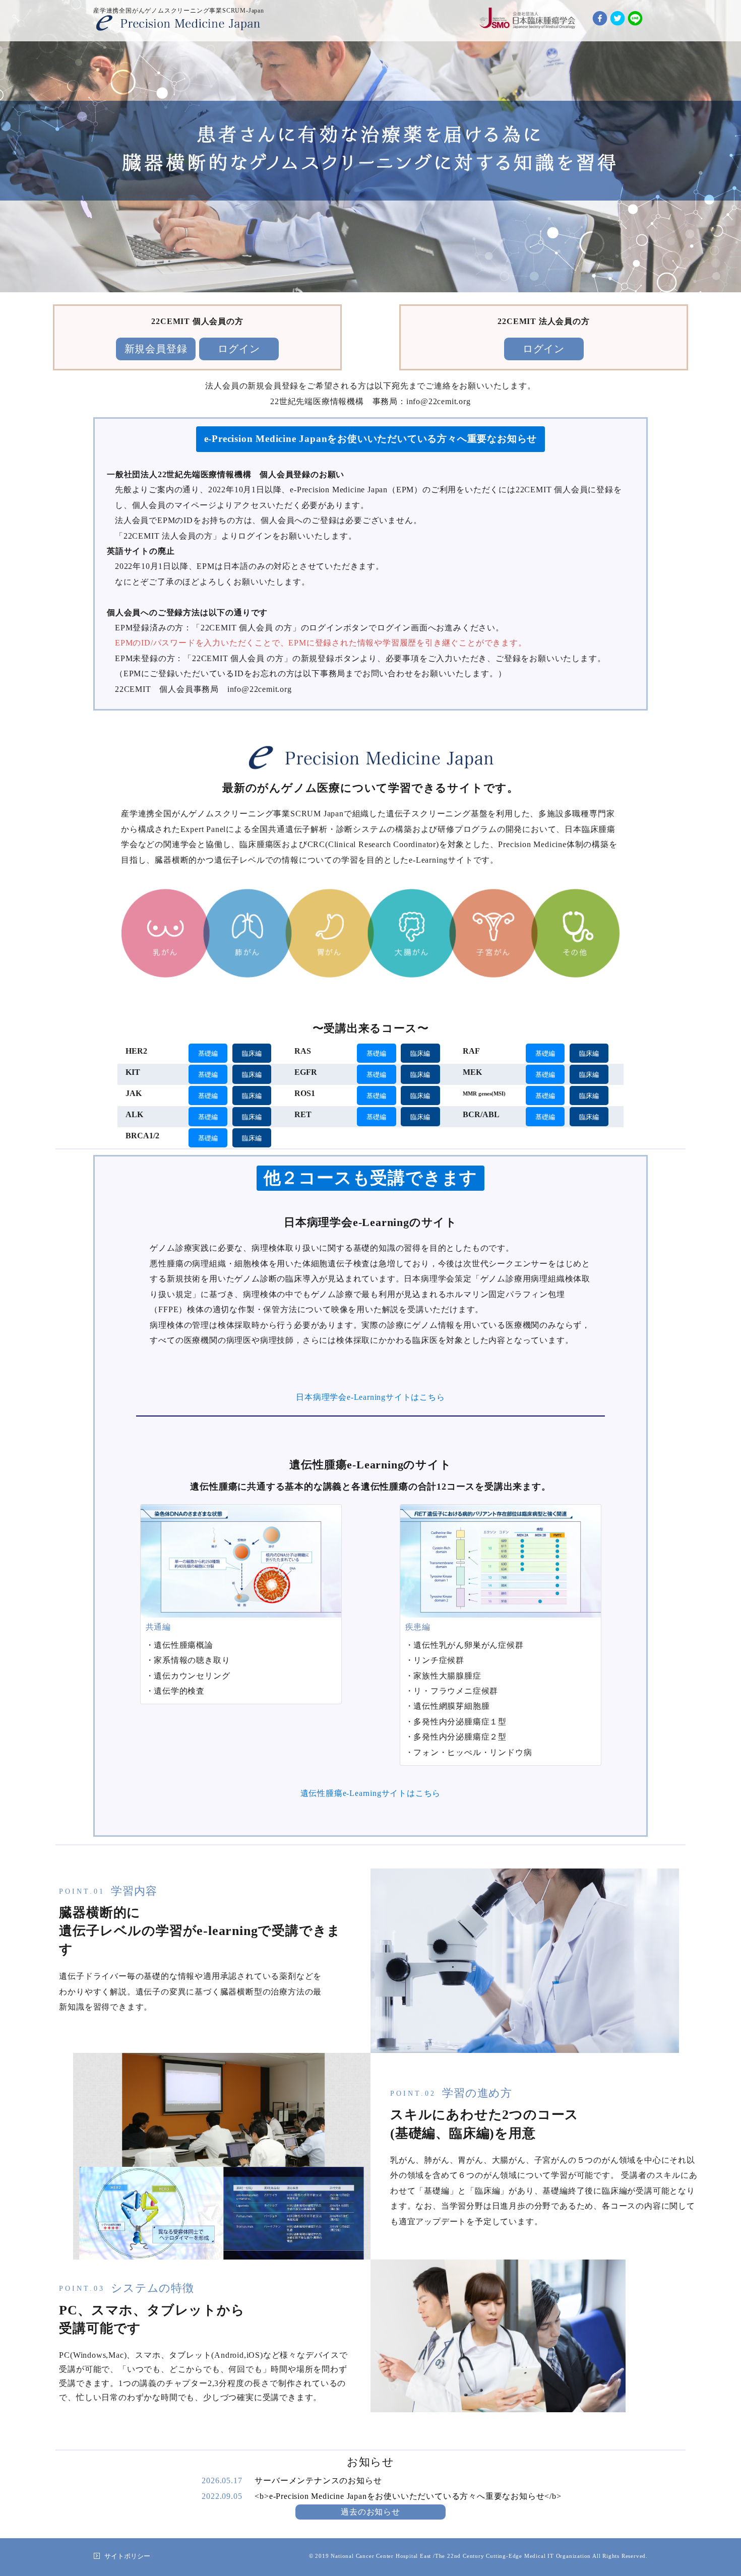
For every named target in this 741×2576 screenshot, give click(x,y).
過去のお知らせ (371, 2512)
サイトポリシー (127, 2556)
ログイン (239, 349)
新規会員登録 (156, 349)
